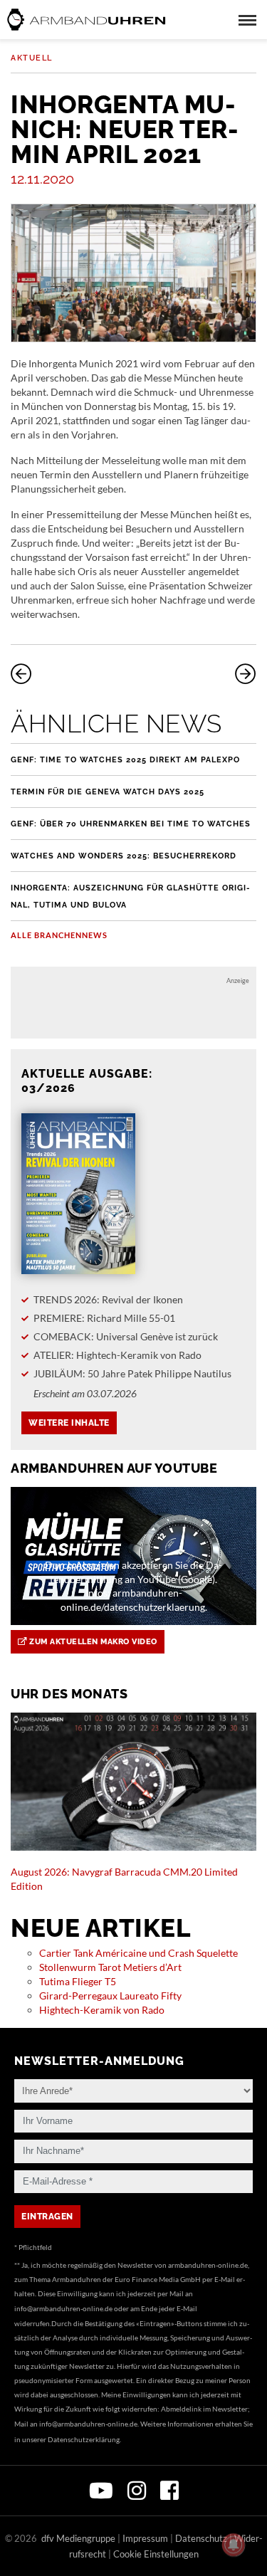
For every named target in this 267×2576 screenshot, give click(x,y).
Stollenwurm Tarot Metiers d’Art (110, 1967)
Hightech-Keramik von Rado (102, 2010)
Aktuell (32, 58)
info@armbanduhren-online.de (63, 2308)
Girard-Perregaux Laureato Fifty (110, 1996)
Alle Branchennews (59, 935)
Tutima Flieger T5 (78, 1981)
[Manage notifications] (234, 2545)
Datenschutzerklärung (84, 2439)
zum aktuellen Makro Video (92, 1642)
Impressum (145, 2538)
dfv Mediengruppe (78, 2538)
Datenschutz (201, 2538)
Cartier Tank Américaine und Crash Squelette (138, 1953)
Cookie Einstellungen (156, 2554)
